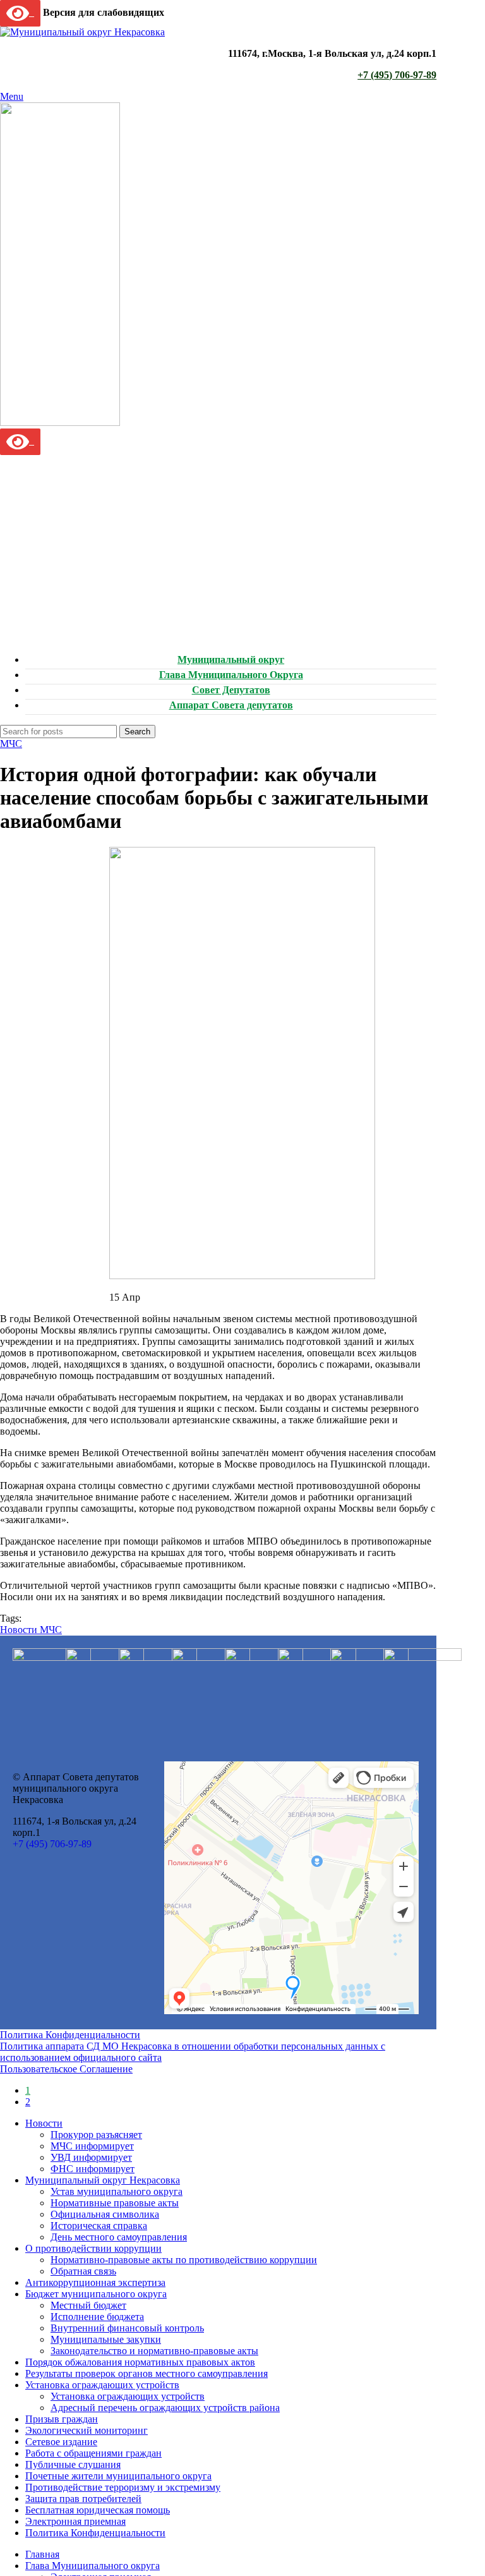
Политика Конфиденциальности (70, 2035)
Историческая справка (99, 2226)
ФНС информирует (93, 2169)
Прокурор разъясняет (96, 2135)
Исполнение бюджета (97, 2317)
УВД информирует (91, 2157)
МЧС (11, 744)
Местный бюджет (88, 2305)
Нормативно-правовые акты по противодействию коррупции (184, 2260)
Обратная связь (83, 2271)
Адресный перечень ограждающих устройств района (165, 2408)
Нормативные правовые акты (115, 2203)
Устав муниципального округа (117, 2191)
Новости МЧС (31, 1630)
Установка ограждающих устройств (128, 2396)
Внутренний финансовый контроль (127, 2328)
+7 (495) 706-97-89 (397, 75)
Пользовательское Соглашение (66, 2069)
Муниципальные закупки (106, 2339)
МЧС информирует (92, 2146)
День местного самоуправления (119, 2237)
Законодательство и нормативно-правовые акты (154, 2351)
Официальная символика (105, 2214)
